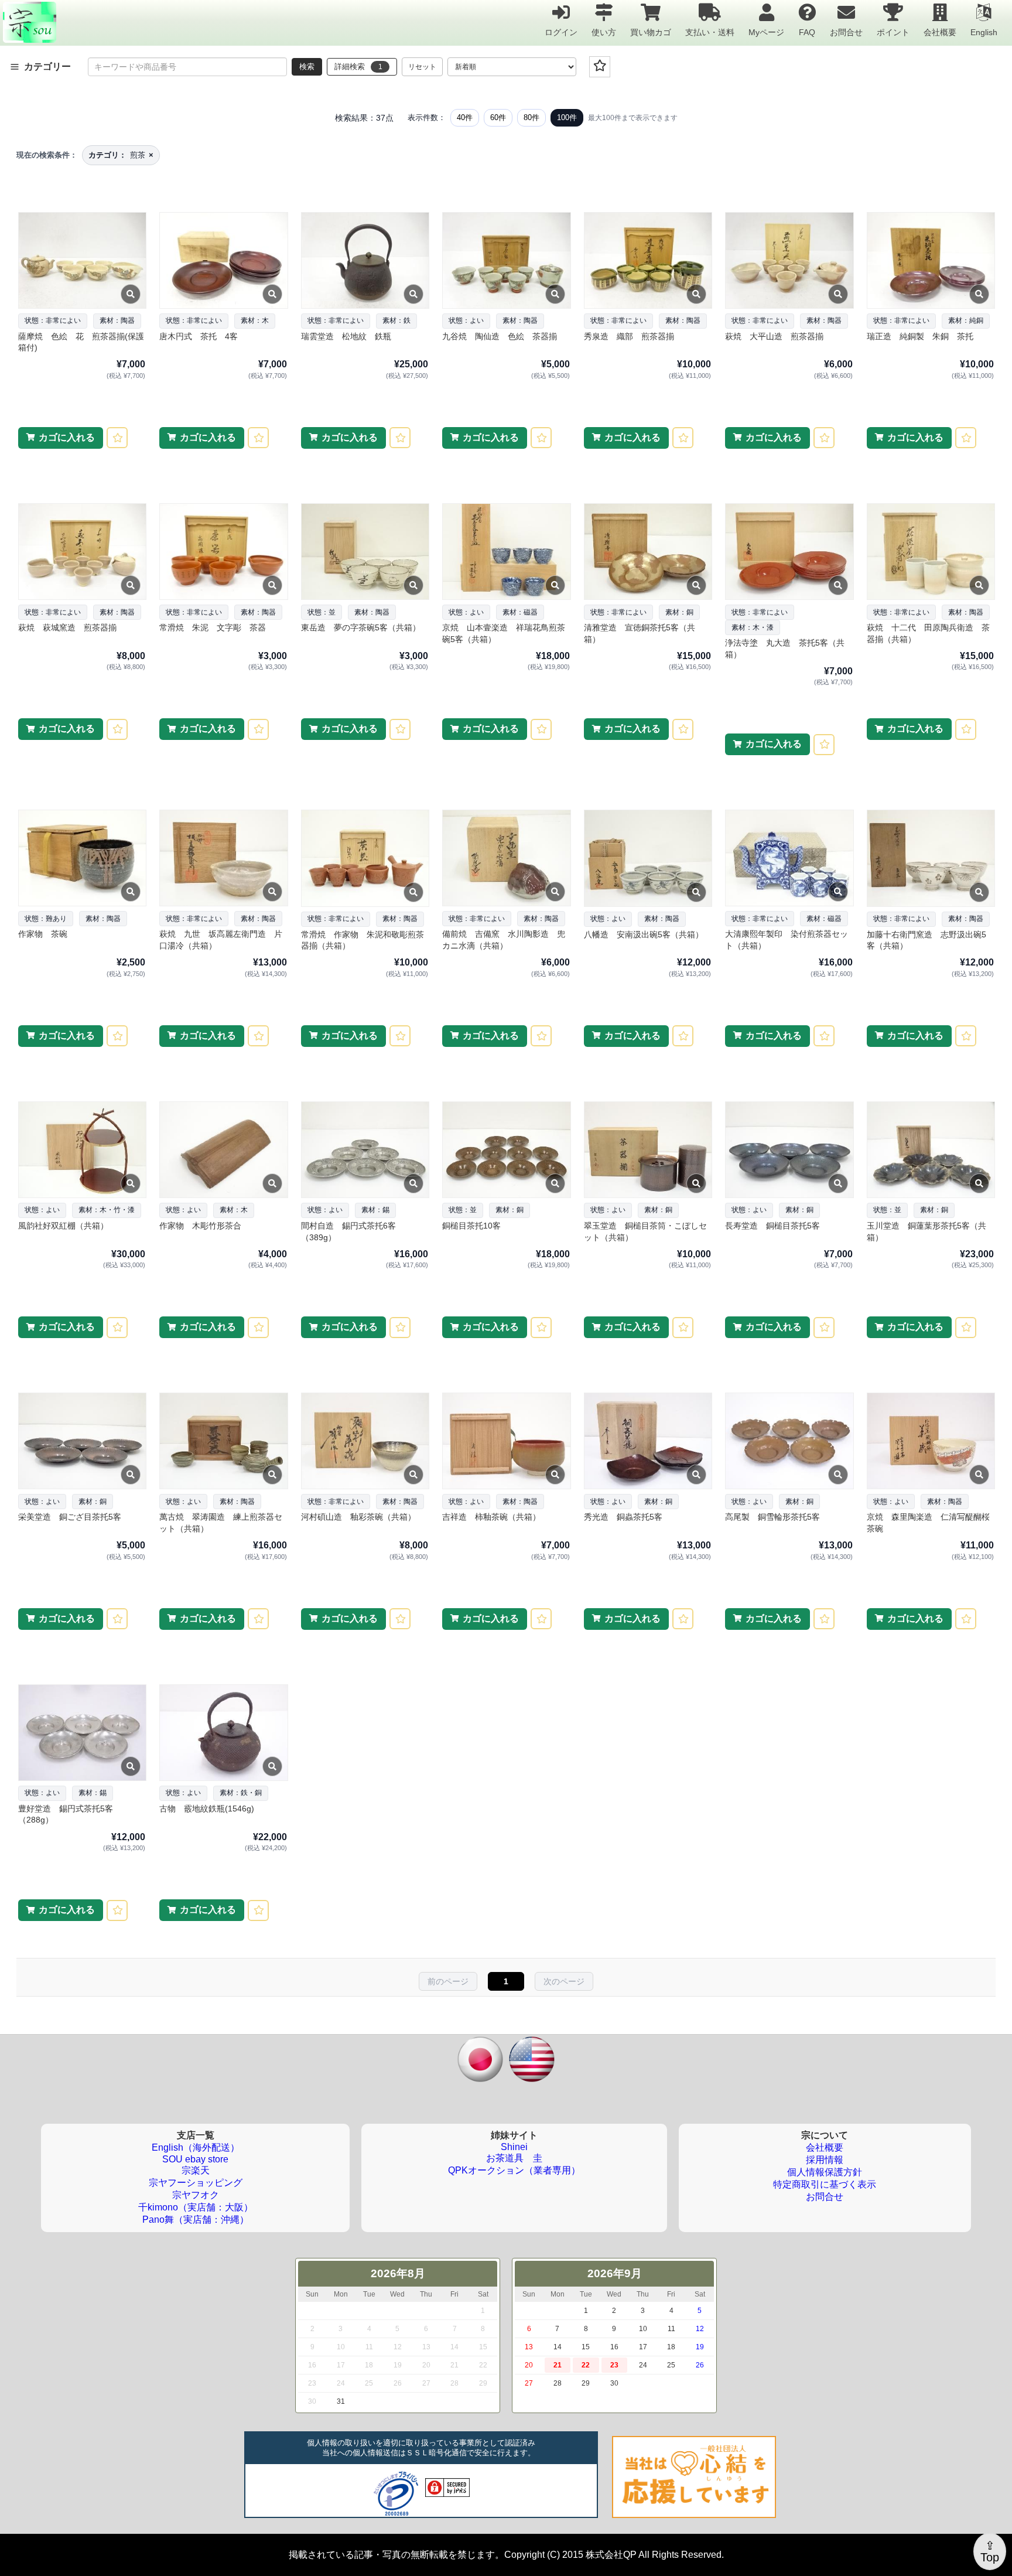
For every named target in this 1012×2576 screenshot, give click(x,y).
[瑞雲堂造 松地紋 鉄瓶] (365, 260)
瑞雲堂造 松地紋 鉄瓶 (346, 336)
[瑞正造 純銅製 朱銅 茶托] (930, 260)
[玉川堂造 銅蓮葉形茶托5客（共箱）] (930, 1150)
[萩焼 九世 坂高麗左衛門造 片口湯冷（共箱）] (223, 858)
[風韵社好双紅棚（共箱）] (82, 1150)
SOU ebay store (195, 2159)
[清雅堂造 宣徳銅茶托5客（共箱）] (647, 552)
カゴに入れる (67, 437)
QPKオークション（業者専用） (514, 2170)
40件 (465, 117)
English (984, 32)
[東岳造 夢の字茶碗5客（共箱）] (365, 552)
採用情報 (825, 2160)
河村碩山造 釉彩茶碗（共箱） (358, 1517)
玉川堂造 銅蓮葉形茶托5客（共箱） (926, 1231)
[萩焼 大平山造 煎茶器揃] (789, 260)
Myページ (766, 32)
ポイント (893, 32)
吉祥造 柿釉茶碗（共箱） (491, 1517)
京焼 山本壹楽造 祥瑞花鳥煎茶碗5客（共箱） (504, 633)
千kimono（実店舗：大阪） (196, 2207)
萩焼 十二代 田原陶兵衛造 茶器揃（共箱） (928, 633)
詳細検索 (358, 66)
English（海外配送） (196, 2147)
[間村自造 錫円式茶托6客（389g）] (365, 1150)
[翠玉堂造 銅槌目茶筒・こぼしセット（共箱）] (647, 1150)
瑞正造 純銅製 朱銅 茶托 (920, 336)
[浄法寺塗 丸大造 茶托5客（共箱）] (789, 552)
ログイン (561, 32)
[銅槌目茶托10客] (506, 1150)
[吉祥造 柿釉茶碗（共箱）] (506, 1441)
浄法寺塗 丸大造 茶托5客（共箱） (785, 649)
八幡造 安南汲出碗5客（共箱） (644, 934)
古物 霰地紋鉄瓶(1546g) (207, 1809)
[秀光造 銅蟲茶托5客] (647, 1441)
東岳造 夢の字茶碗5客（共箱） (361, 627)
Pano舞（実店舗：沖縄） (196, 2220)
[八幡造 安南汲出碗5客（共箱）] (647, 858)
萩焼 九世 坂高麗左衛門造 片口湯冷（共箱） (221, 940)
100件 (567, 117)
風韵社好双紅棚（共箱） (63, 1226)
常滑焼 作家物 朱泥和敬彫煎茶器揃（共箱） (363, 940)
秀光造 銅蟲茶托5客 (623, 1517)
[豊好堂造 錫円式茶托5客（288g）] (82, 1733)
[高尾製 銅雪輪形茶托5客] (789, 1441)
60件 (498, 117)
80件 (531, 117)
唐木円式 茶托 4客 (199, 336)
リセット (422, 67)
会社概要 (940, 32)
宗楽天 (196, 2170)
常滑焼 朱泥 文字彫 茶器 (213, 627)
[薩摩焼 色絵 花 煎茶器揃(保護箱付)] (82, 260)
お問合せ (846, 32)
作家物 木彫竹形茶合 (200, 1226)
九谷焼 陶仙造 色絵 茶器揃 (500, 336)
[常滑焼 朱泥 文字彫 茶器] (223, 552)
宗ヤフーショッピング (196, 2183)
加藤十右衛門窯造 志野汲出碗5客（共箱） (926, 940)
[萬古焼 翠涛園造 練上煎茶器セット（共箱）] (223, 1441)
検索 (307, 66)
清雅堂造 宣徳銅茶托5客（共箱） (640, 633)
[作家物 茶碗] (82, 858)
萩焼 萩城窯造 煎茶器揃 (67, 627)
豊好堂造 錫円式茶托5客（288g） (66, 1814)
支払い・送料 (710, 32)
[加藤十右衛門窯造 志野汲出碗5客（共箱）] (930, 858)
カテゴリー (47, 66)
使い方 (604, 32)
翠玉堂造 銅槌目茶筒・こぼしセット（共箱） (645, 1231)
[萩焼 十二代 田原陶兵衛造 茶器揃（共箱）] (930, 552)
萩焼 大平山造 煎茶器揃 (774, 336)
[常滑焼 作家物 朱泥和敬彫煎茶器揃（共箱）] (365, 858)
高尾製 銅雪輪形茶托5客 (772, 1517)
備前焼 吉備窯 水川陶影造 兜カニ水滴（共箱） (504, 940)
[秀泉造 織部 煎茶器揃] (647, 260)
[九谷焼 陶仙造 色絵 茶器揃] (506, 260)
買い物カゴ (651, 32)
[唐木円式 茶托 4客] (223, 260)
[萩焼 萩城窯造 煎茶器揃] (82, 552)
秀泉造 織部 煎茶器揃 (629, 336)
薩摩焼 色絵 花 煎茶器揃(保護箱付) (81, 342)
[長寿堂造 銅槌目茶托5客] (789, 1150)
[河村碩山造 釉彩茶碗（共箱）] (365, 1441)
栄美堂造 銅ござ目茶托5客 (70, 1517)
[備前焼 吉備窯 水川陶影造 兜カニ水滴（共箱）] (506, 858)
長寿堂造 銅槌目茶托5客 (772, 1226)
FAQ (807, 32)
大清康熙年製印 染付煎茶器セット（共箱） (787, 940)
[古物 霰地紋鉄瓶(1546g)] (223, 1733)
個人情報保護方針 (825, 2172)
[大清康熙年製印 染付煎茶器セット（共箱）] (789, 858)
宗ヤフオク (196, 2195)
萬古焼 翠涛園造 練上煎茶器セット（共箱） (221, 1523)
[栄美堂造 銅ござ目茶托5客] (82, 1441)
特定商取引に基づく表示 (825, 2184)
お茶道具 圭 (514, 2158)
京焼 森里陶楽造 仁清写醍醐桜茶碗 (928, 1523)
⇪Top (990, 2551)
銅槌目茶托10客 (471, 1226)
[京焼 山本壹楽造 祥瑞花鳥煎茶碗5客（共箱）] (506, 552)
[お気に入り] (600, 67)
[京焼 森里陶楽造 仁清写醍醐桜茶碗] (930, 1441)
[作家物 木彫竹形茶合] (223, 1150)
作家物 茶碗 (43, 934)
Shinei (514, 2147)
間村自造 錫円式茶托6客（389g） (348, 1231)
